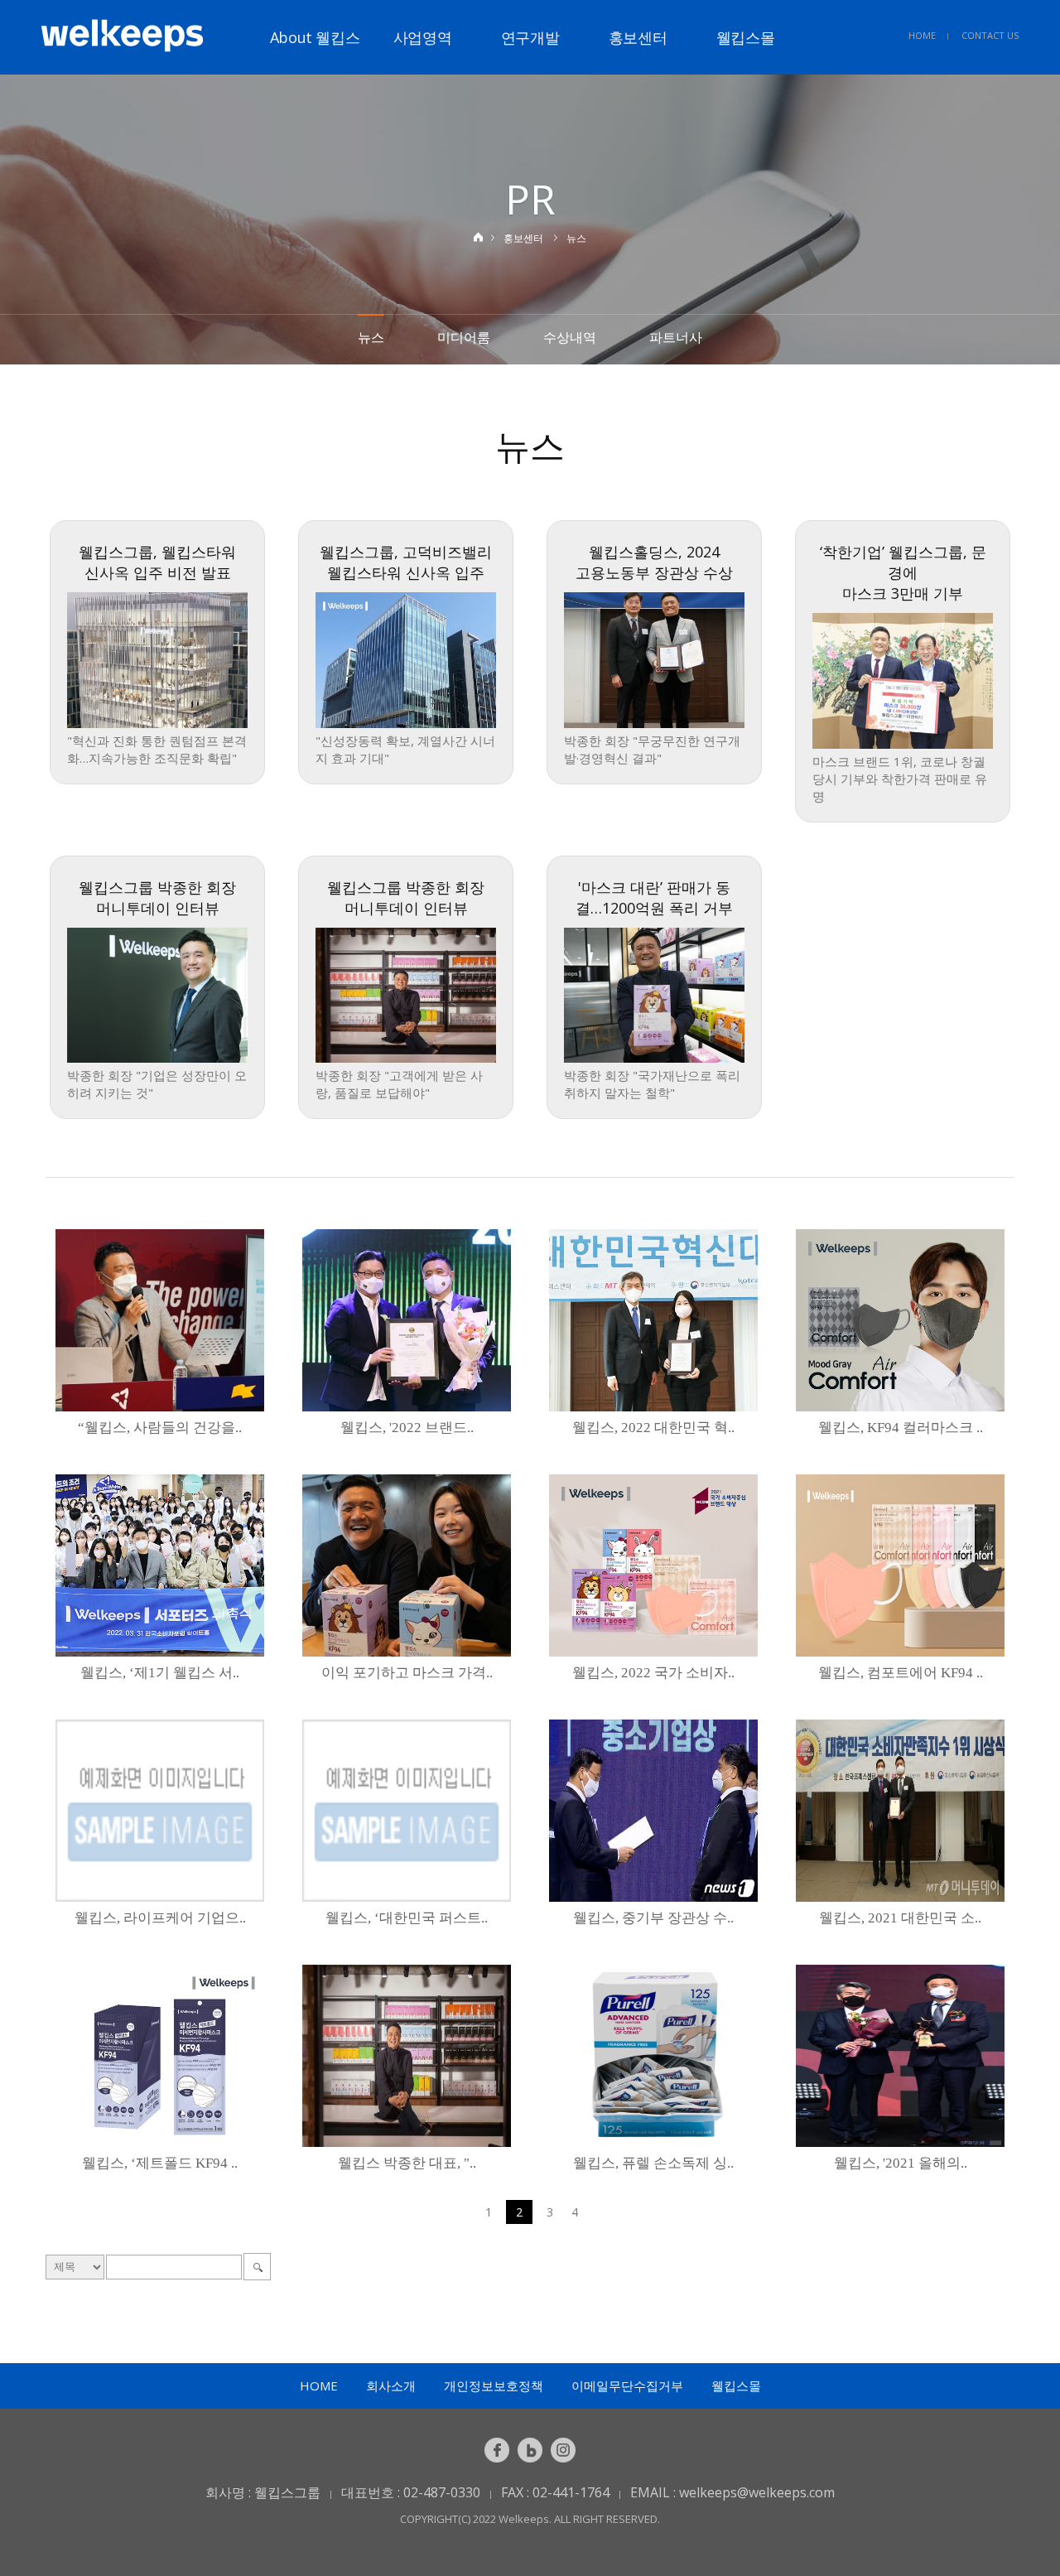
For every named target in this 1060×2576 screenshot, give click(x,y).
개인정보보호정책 (494, 2385)
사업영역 (423, 37)
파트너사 (676, 337)
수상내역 (570, 337)
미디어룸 (464, 337)
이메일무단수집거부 (627, 2385)
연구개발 (530, 37)
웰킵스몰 (746, 37)
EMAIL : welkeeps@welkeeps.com (732, 2492)
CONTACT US (990, 35)
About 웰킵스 (315, 37)
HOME (922, 35)
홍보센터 (638, 37)
